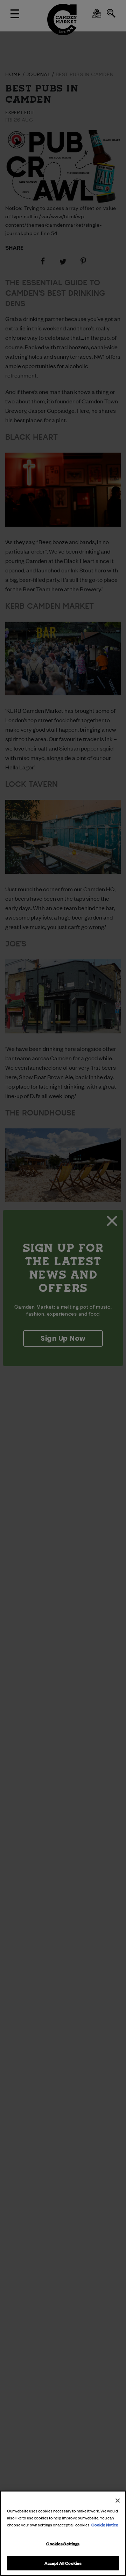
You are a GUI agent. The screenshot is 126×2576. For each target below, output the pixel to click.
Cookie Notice (105, 2524)
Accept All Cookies (63, 2563)
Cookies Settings (63, 2543)
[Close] (118, 2501)
